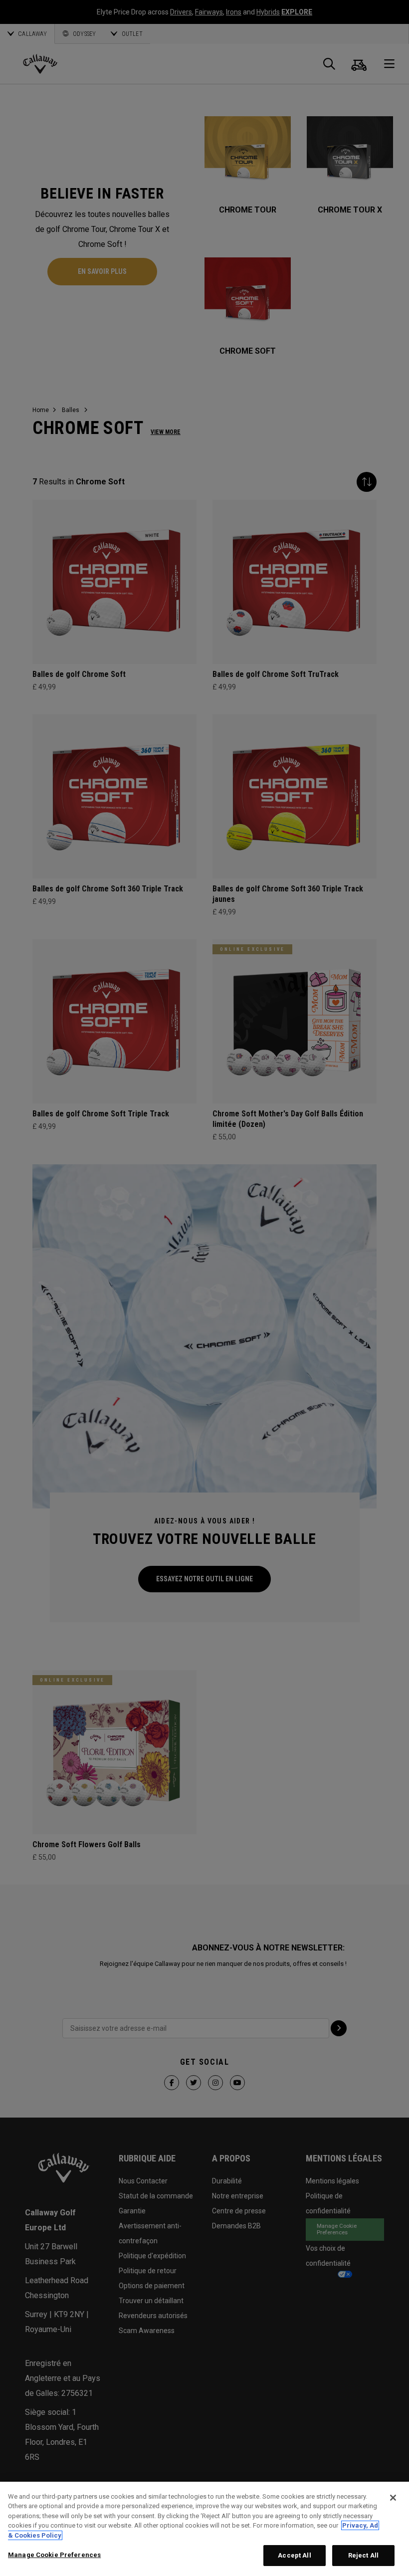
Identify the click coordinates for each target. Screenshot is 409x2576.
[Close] (393, 2498)
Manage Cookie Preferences (54, 2555)
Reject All (363, 2555)
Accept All (294, 2555)
